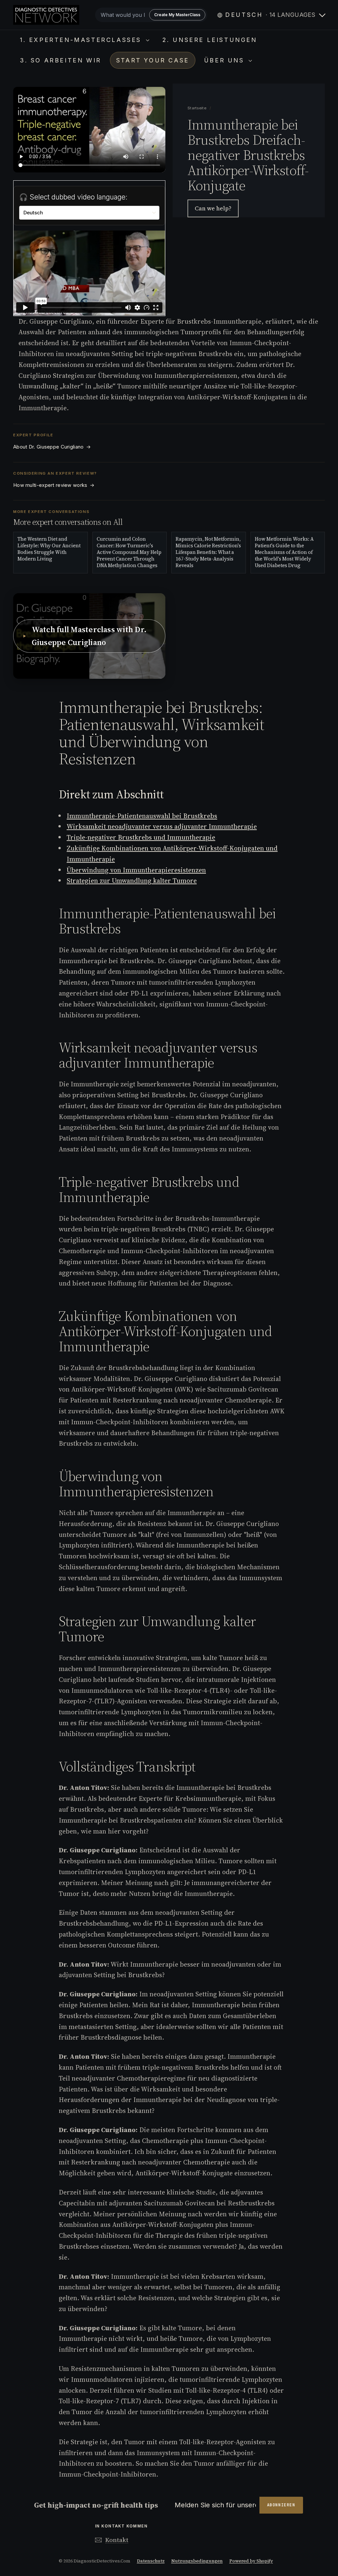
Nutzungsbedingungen (197, 2561)
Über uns (225, 60)
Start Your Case (153, 60)
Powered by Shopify (251, 2561)
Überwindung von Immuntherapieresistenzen (136, 870)
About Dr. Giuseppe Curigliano (52, 447)
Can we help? (213, 208)
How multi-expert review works (54, 485)
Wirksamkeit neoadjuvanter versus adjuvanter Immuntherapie (162, 826)
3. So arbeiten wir (61, 60)
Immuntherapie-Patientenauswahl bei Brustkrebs (142, 816)
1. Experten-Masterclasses (82, 40)
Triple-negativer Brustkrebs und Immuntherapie (141, 837)
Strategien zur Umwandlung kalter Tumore (132, 881)
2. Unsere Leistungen (210, 40)
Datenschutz (151, 2561)
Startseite (197, 108)
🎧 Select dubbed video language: (73, 197)
